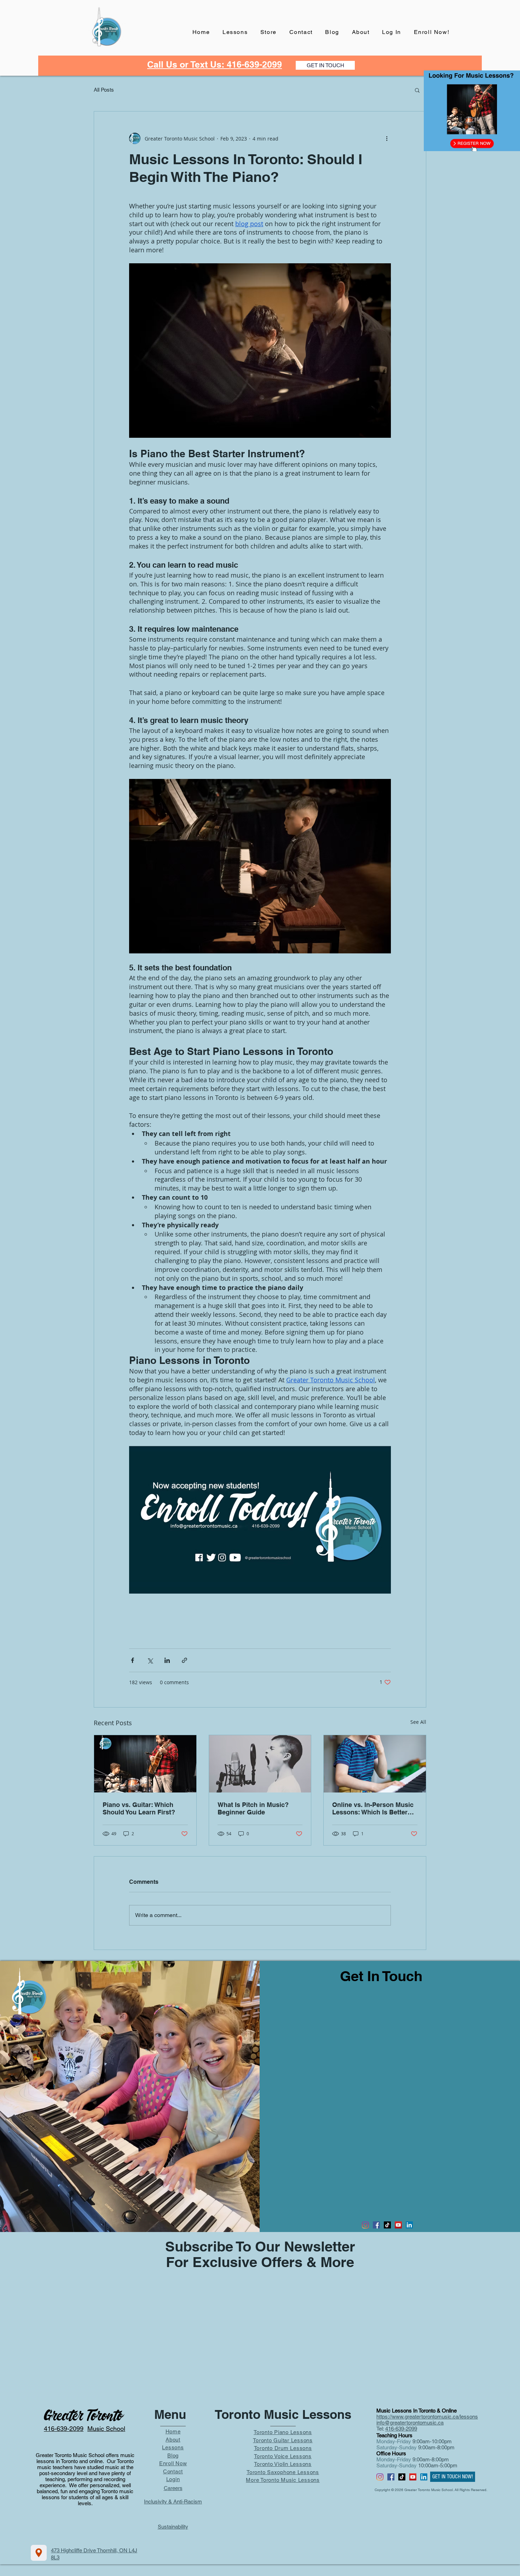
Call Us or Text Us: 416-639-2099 (215, 64)
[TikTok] (387, 2225)
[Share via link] (184, 1660)
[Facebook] (376, 2225)
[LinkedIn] (409, 2225)
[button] (417, 90)
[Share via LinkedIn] (167, 1660)
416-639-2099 (401, 2429)
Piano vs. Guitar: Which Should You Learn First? (139, 1808)
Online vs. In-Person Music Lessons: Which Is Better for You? (373, 1808)
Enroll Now (173, 2463)
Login (173, 2479)
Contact (173, 2471)
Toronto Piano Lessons (283, 2432)
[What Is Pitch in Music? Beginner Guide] (260, 1764)
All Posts (104, 90)
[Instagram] (365, 2225)
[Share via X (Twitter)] (150, 1660)
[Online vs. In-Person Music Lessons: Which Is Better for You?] (375, 1764)
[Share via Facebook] (132, 1660)
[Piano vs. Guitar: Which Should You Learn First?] (145, 1764)
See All (418, 1722)
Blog (173, 2455)
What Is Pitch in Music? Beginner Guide (253, 1808)
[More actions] (387, 138)
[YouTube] (398, 2225)
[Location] (39, 2553)
